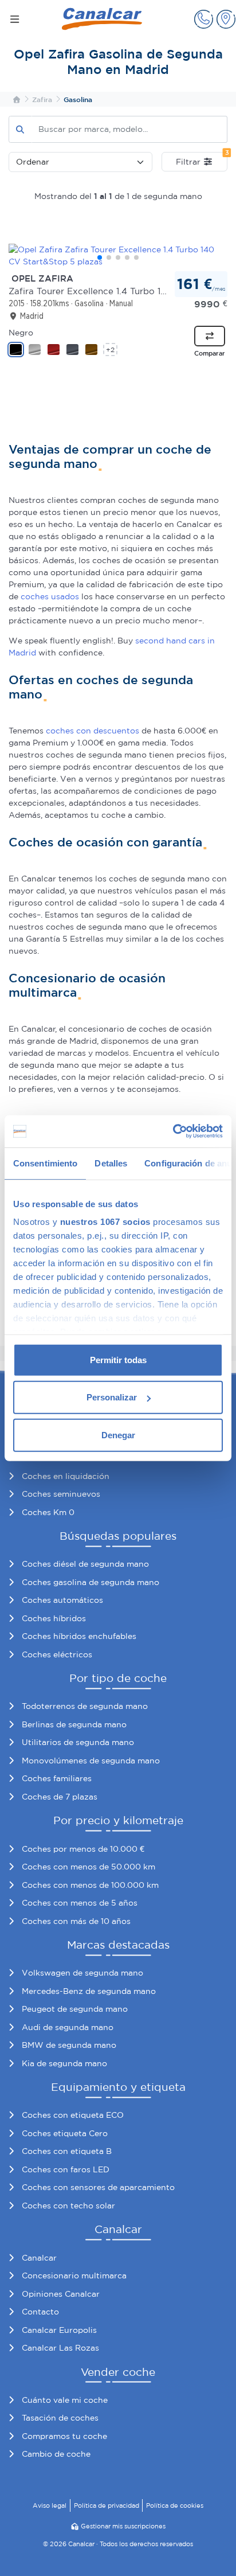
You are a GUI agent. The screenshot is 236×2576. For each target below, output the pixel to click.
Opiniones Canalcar (61, 2294)
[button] (204, 19)
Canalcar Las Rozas (60, 2348)
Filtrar (202, 159)
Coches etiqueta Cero (65, 2133)
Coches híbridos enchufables (79, 1636)
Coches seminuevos (61, 1494)
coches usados (50, 596)
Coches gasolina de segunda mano (91, 1582)
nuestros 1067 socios (105, 1222)
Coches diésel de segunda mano (85, 1564)
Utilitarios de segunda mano (78, 1742)
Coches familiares (57, 1778)
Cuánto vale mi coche (65, 2400)
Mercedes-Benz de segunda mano (89, 1991)
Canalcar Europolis (59, 2330)
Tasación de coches (60, 2418)
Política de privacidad (107, 2505)
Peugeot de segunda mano (75, 2009)
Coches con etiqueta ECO (73, 2115)
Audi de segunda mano (68, 2027)
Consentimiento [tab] (45, 1163)
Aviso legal (50, 2505)
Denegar (118, 1435)
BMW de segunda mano (69, 2045)
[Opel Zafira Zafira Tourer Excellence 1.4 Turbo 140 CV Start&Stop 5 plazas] (118, 256)
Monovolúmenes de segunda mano (91, 1761)
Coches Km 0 (48, 1512)
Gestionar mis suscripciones (123, 2526)
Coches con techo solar (68, 2206)
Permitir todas (118, 1359)
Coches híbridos (54, 1618)
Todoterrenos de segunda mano (85, 1706)
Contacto (40, 2312)
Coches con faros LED (66, 2169)
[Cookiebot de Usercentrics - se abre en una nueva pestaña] (173, 1131)
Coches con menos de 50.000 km (88, 1867)
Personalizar (112, 1397)
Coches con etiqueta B (67, 2151)
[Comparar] (210, 336)
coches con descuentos (93, 731)
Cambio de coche (56, 2454)
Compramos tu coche (64, 2436)
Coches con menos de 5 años (80, 1903)
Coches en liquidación (66, 1476)
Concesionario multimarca (74, 2276)
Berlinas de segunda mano (74, 1724)
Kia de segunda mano (64, 2063)
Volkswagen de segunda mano (82, 1973)
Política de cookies (175, 2505)
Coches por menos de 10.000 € (83, 1849)
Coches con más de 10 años (76, 1921)
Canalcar (39, 2258)
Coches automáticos (62, 1600)
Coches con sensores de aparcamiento (98, 2187)
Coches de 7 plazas (60, 1797)
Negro (21, 333)
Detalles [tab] (111, 1163)
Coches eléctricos (57, 1654)
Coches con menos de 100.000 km (90, 1885)
